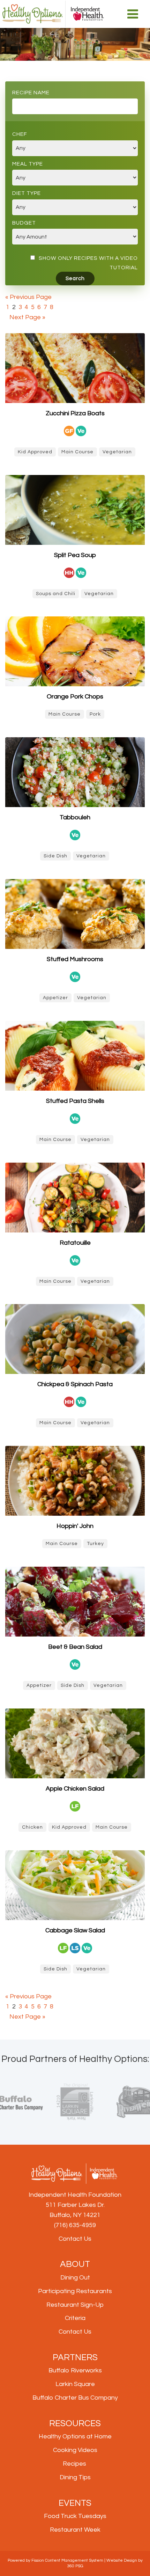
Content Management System (74, 2560)
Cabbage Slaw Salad (75, 1930)
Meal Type (28, 164)
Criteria (75, 2318)
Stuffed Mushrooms (75, 959)
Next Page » (27, 317)
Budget (24, 223)
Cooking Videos (75, 2450)
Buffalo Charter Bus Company (75, 2398)
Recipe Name (31, 93)
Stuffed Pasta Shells (75, 1101)
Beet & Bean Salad (75, 1647)
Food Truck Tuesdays (75, 2516)
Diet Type (27, 193)
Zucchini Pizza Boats (75, 413)
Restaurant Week (75, 2530)
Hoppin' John (75, 1526)
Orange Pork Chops (75, 697)
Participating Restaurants (75, 2291)
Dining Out (75, 2278)
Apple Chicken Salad (75, 1789)
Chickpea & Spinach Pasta (75, 1384)
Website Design (122, 2560)
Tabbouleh (75, 817)
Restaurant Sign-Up (75, 2305)
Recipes (74, 2464)
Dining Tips (75, 2477)
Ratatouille (75, 1243)
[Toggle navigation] (133, 14)
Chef (20, 134)
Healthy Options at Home (75, 2436)
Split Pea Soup (75, 555)
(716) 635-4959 (75, 2225)
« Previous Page (28, 297)
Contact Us (75, 2239)
